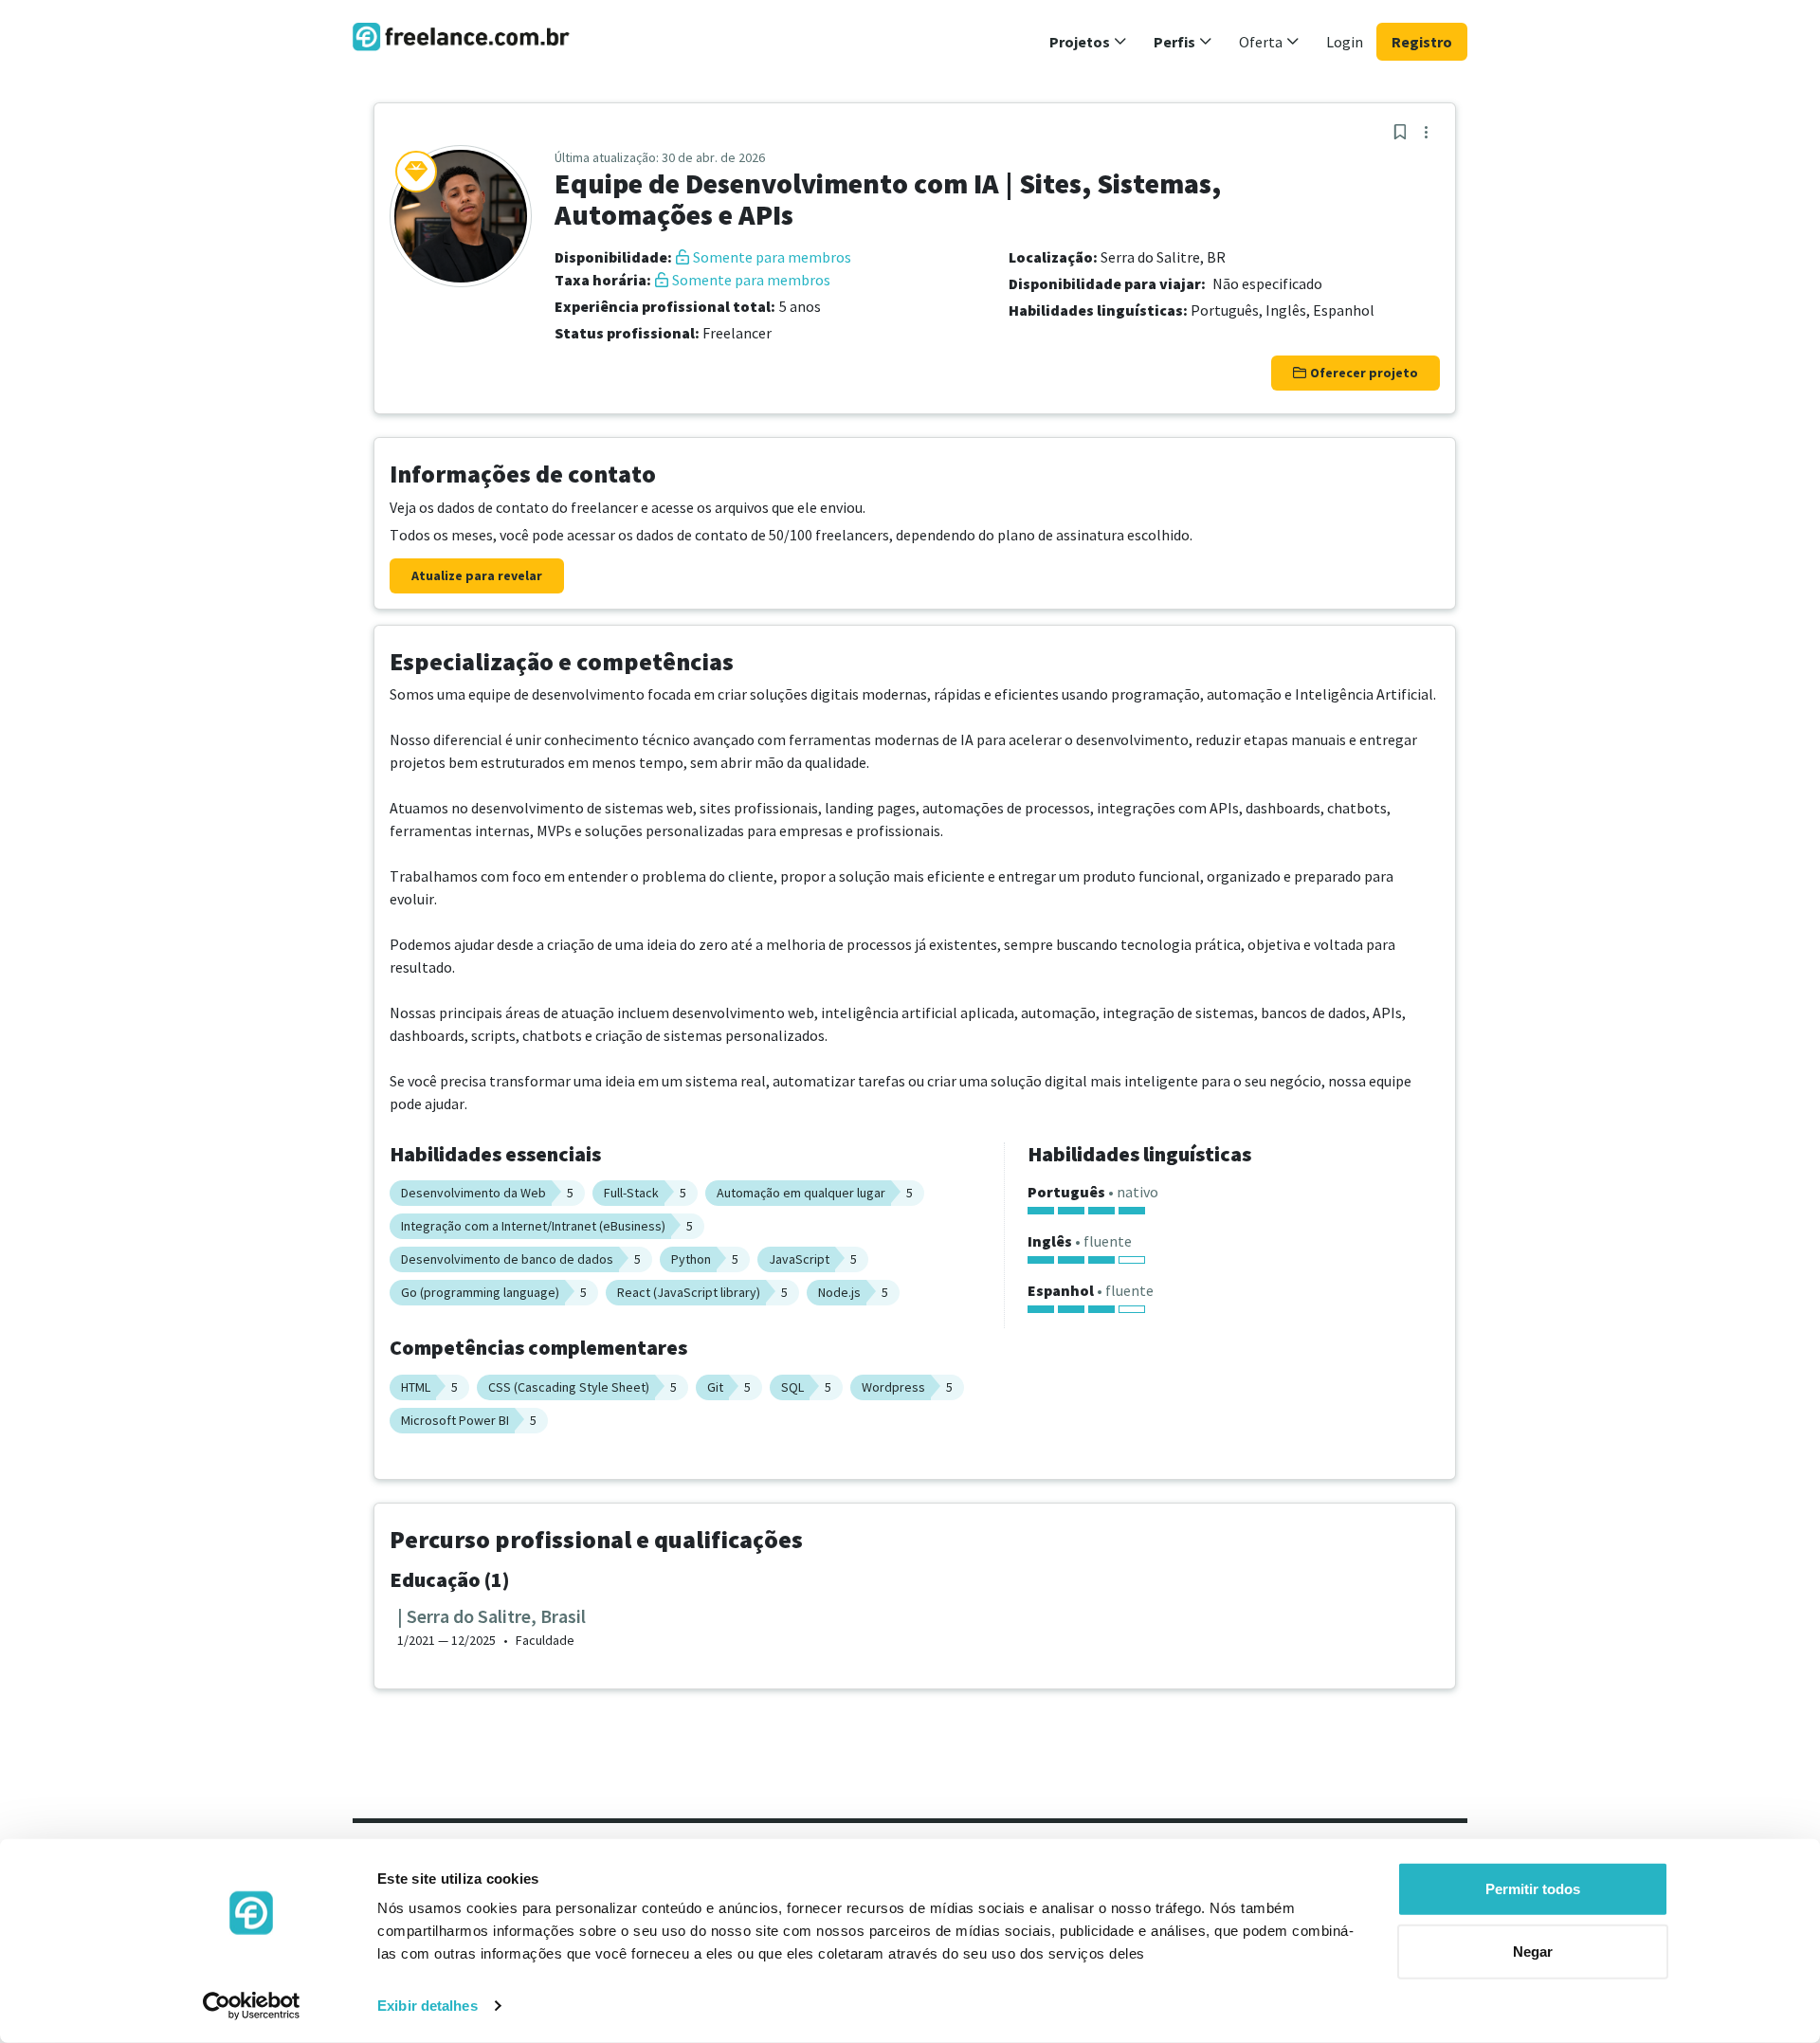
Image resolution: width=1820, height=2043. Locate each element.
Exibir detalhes (428, 2006)
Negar (1533, 1951)
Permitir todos (1533, 1889)
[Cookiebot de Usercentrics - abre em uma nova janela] (252, 2006)
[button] (1088, 42)
